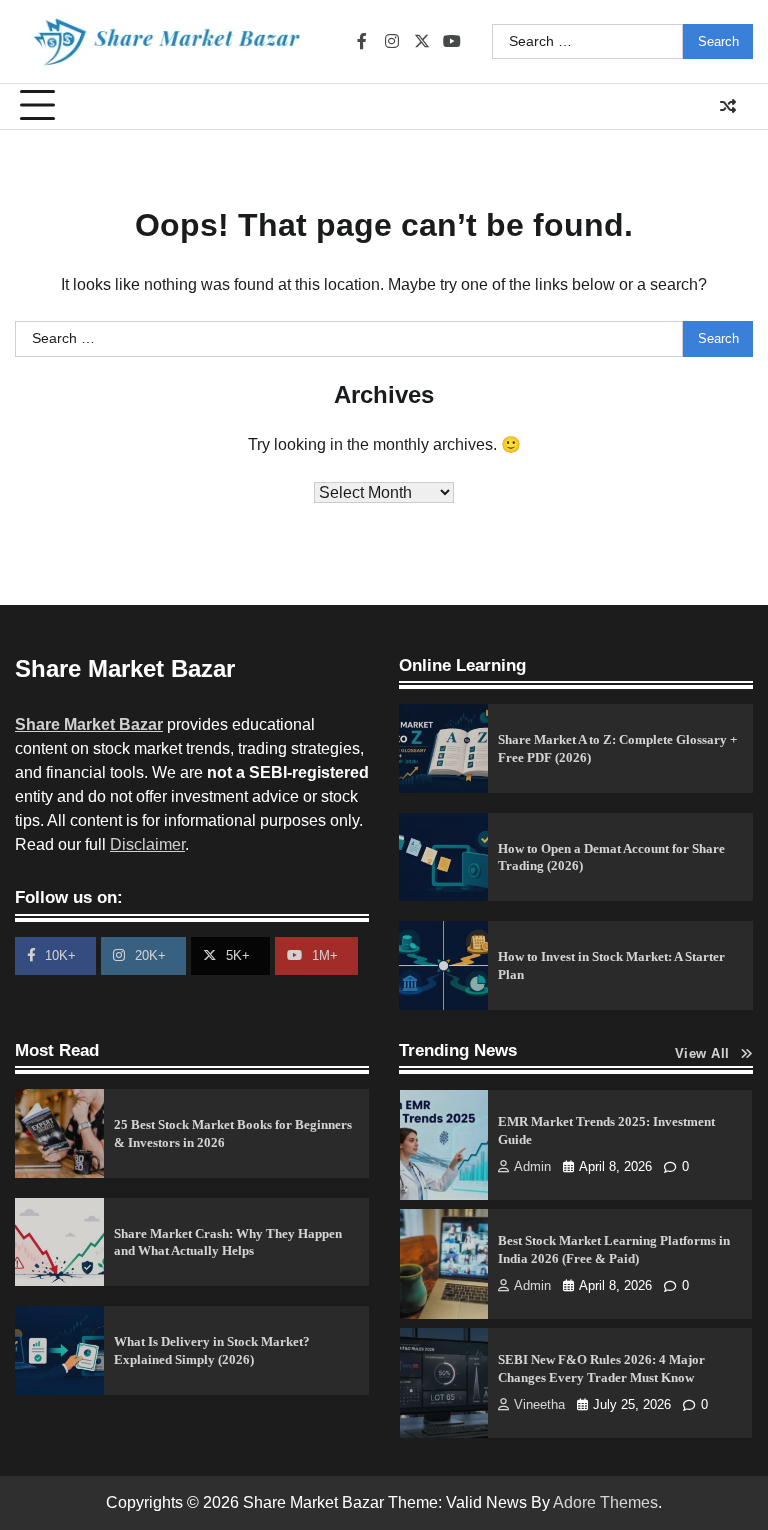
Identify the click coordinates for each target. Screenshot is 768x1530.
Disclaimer (147, 844)
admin (532, 1167)
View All (702, 1054)
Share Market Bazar (89, 724)
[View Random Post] (728, 106)
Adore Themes (605, 1502)
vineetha (539, 1405)
